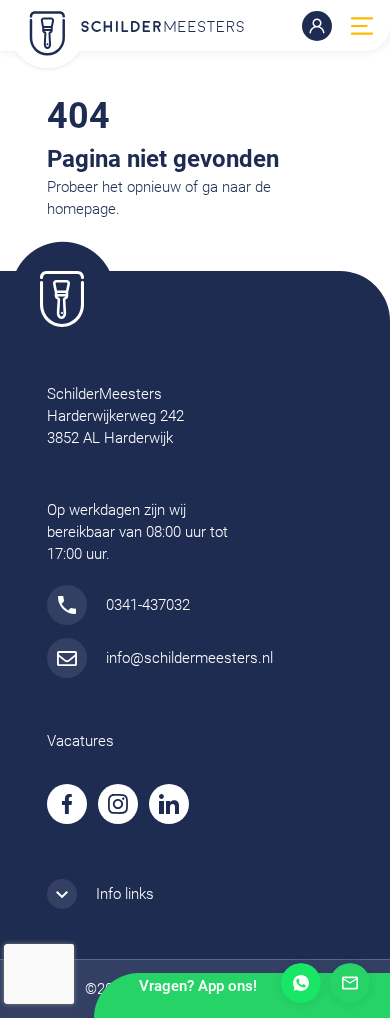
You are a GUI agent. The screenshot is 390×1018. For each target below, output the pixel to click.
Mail (350, 983)
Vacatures (80, 741)
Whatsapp (301, 983)
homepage (81, 209)
